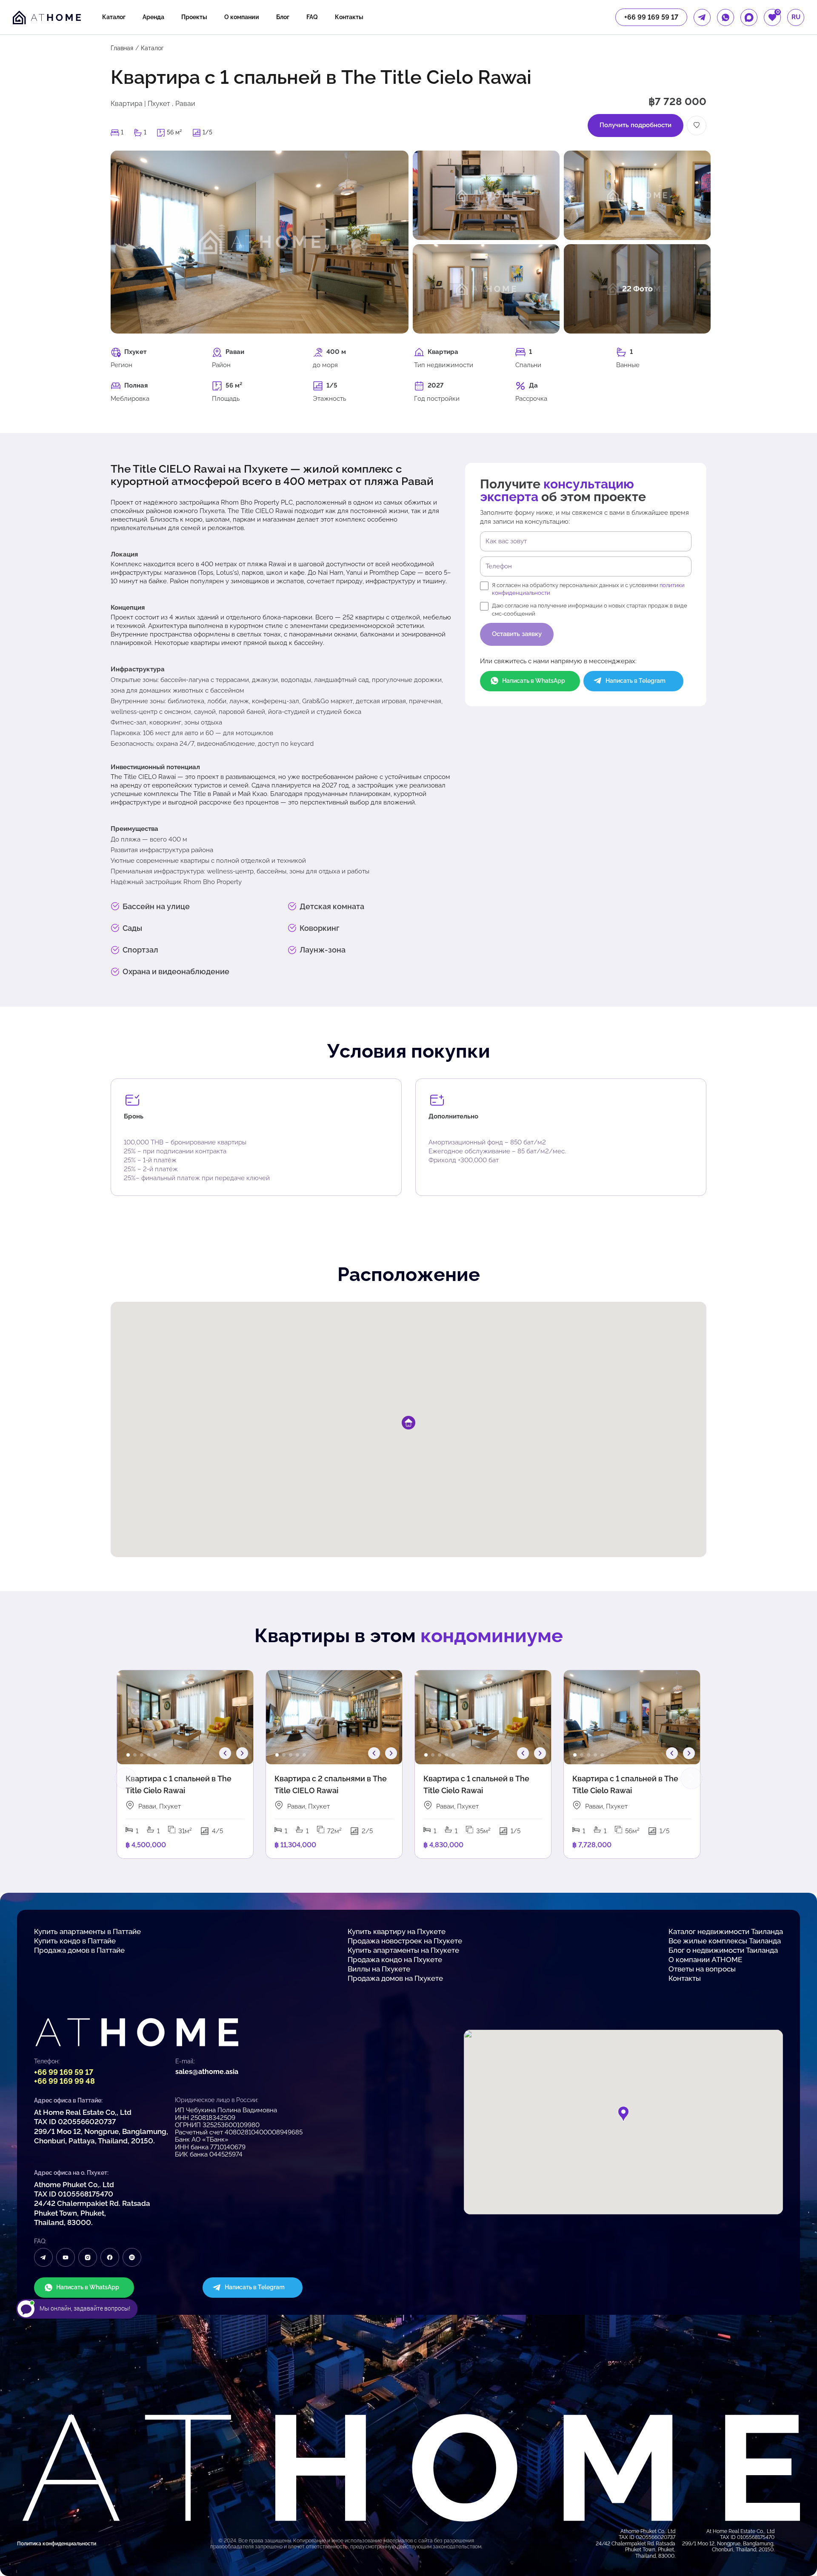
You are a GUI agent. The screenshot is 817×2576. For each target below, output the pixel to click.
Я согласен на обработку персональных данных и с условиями (588, 589)
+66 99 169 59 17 (64, 2072)
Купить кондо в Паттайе (75, 1941)
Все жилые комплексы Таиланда (725, 1941)
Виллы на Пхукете (379, 1969)
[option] (185, 1717)
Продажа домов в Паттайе (79, 1950)
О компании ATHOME (705, 1960)
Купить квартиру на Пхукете (397, 1931)
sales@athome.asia (207, 2072)
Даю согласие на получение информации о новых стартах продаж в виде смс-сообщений (590, 609)
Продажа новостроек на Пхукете (405, 1941)
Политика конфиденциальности (57, 2544)
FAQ (312, 17)
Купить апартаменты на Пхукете (403, 1950)
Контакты (349, 17)
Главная (122, 48)
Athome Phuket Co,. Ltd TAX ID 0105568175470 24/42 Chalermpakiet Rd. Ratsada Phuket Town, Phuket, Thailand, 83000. (92, 2203)
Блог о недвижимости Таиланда (723, 1950)
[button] (128, 1755)
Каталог (114, 17)
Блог (283, 17)
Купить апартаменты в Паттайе (87, 1931)
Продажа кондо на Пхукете (395, 1960)
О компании (242, 17)
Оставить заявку (517, 634)
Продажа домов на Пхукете (395, 1978)
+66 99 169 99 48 (64, 2081)
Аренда (153, 17)
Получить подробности (636, 125)
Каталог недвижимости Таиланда (726, 1931)
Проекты (194, 17)
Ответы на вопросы (702, 1969)
